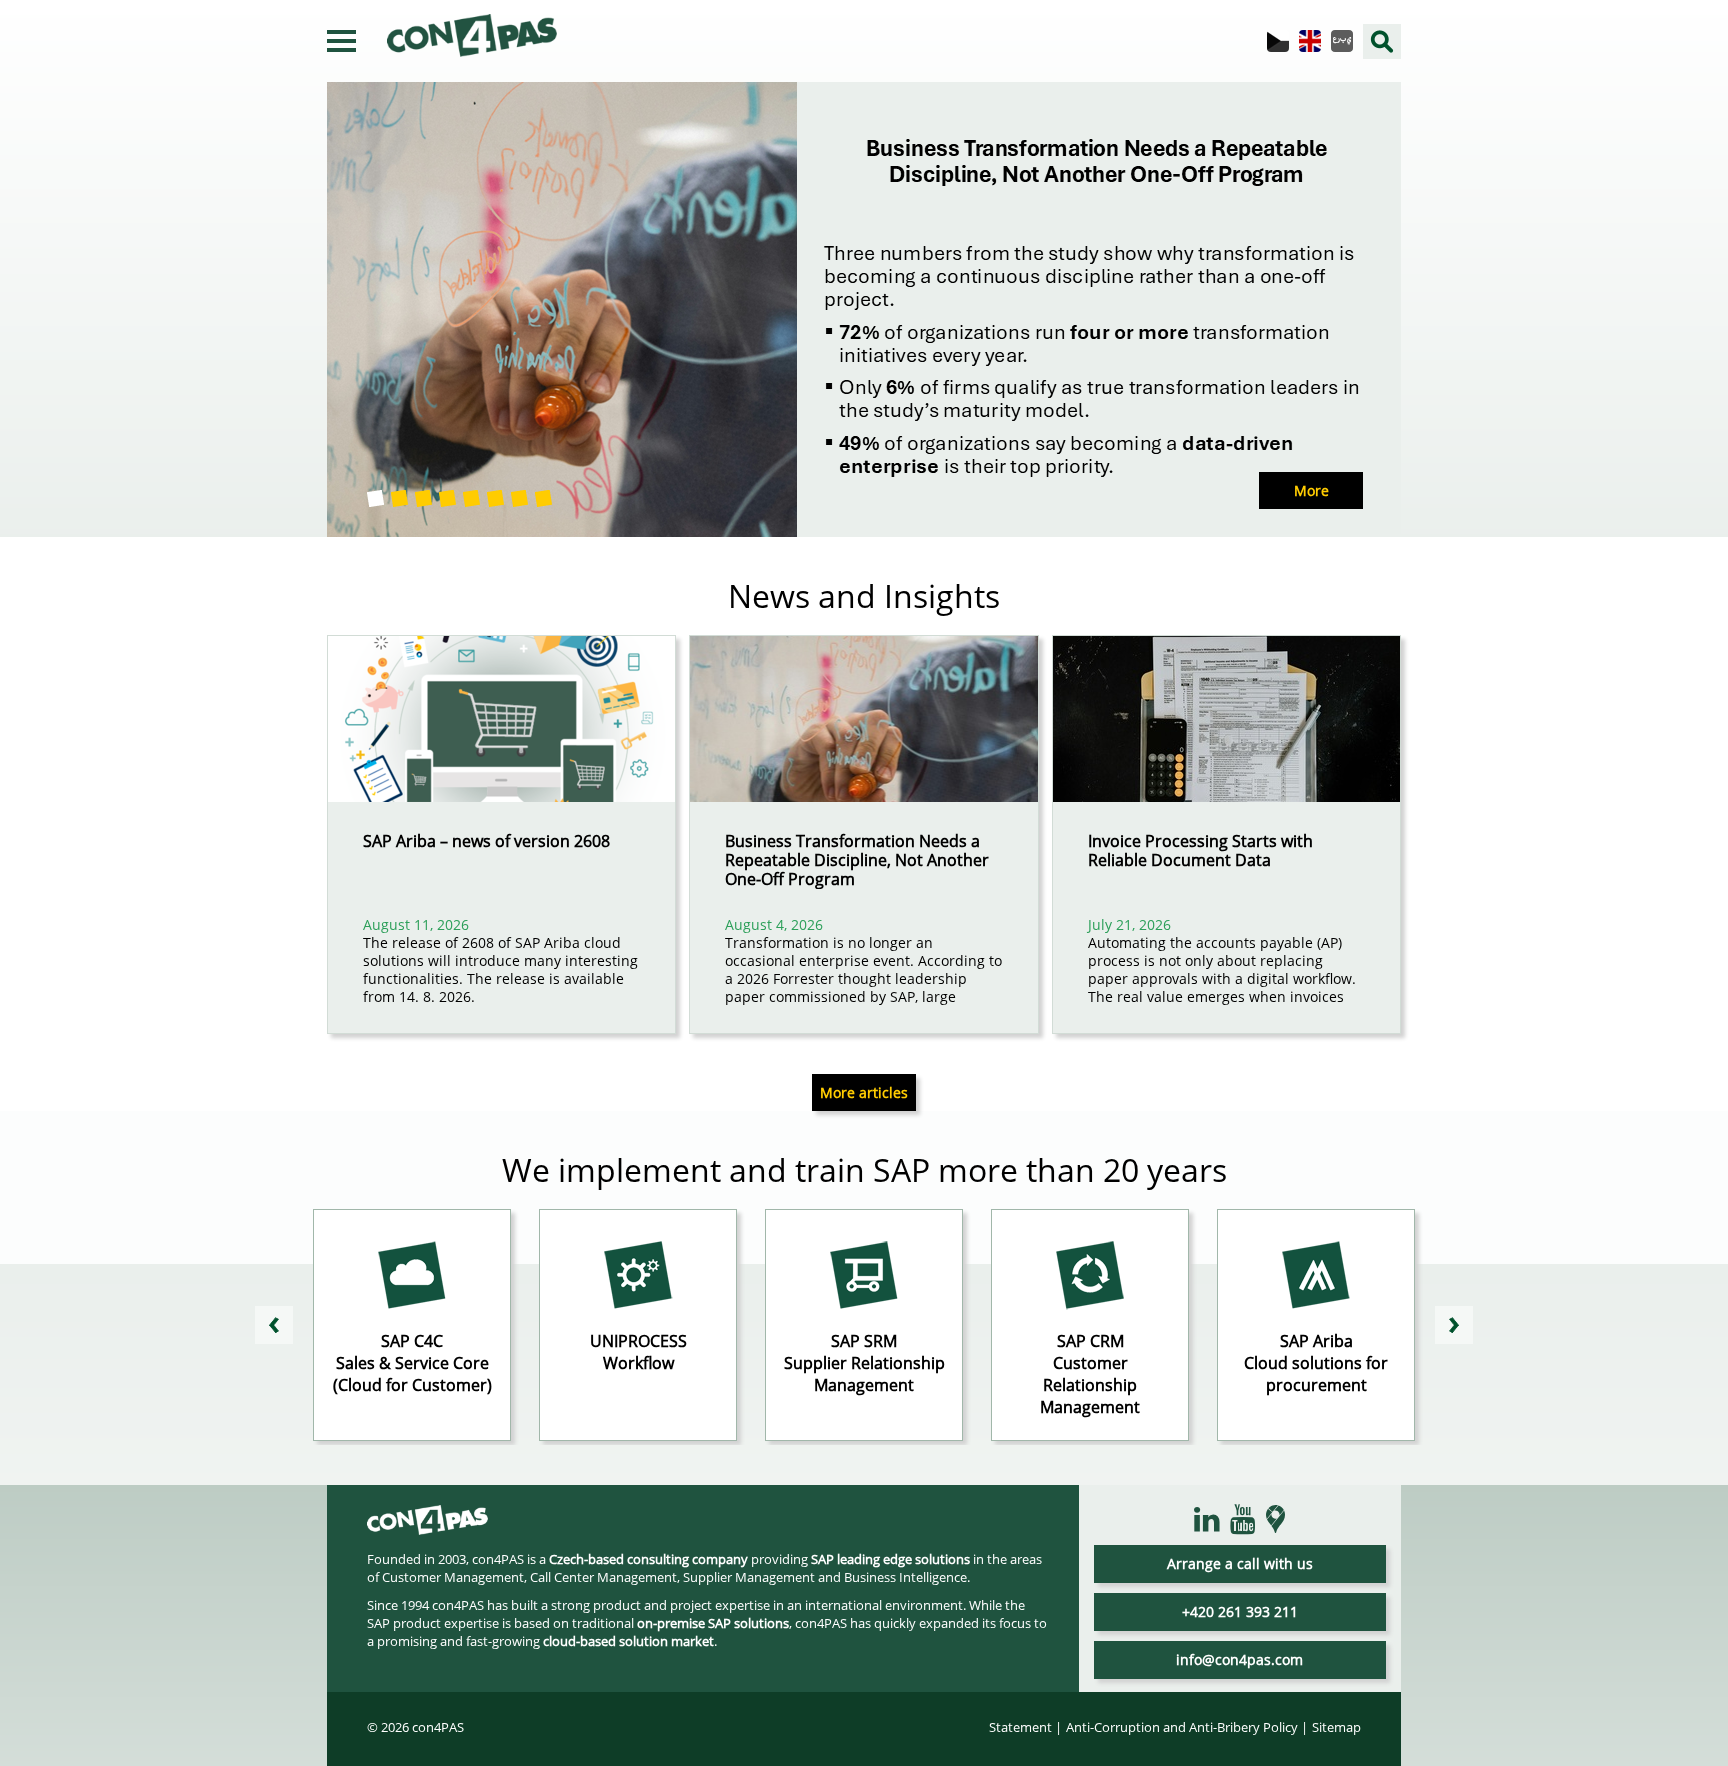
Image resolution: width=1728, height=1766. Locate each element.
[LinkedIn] (1207, 1520)
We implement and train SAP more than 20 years (864, 1169)
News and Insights (864, 595)
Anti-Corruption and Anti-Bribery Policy (1182, 1727)
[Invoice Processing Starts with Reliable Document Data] (1226, 734)
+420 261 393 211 (1240, 1611)
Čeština (1278, 41)
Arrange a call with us (1240, 1563)
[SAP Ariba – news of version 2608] (501, 734)
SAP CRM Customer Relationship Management (1090, 1374)
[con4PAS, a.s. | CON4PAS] (427, 1526)
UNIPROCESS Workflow (638, 1352)
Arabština (1342, 41)
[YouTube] (1243, 1520)
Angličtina (1310, 41)
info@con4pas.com (1239, 1659)
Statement (1020, 1727)
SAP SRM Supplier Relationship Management (864, 1363)
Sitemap (1336, 1727)
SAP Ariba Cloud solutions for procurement (1316, 1363)
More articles (864, 1092)
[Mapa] (1276, 1519)
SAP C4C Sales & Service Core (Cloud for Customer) (412, 1363)
